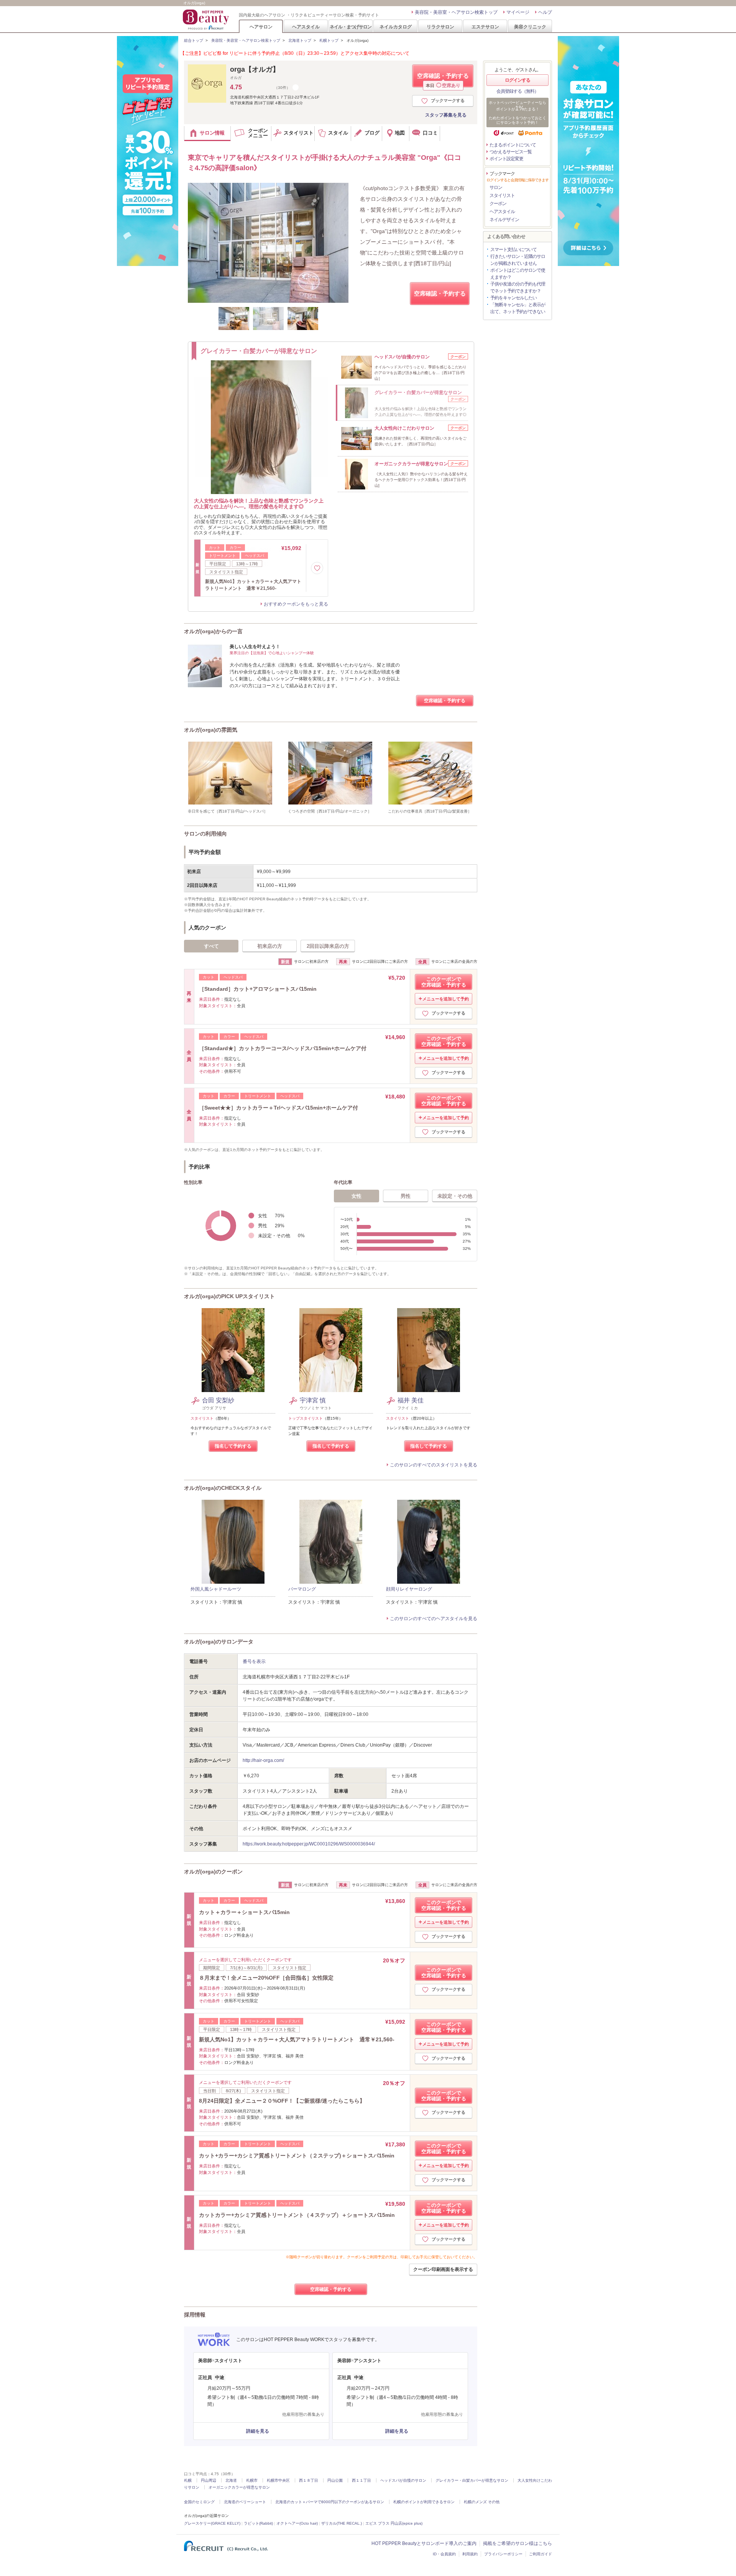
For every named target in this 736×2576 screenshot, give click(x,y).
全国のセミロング (199, 2502)
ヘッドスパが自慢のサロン (403, 2480)
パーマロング (302, 1589)
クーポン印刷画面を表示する (443, 2269)
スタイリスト (502, 195)
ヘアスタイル (306, 27)
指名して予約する (233, 1446)
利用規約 (470, 2554)
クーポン (498, 204)
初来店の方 (270, 946)
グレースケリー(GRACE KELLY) (212, 2523)
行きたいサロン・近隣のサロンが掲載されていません (518, 260)
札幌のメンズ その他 (482, 2502)
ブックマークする (448, 100)
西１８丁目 (309, 2480)
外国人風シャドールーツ (216, 1589)
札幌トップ (329, 40)
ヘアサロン (261, 27)
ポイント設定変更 (506, 159)
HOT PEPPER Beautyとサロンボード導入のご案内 (424, 2543)
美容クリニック (530, 27)
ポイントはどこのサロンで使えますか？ (518, 274)
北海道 (231, 2480)
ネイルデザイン (504, 220)
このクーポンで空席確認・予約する (444, 982)
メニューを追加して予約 (446, 999)
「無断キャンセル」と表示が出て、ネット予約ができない (518, 308)
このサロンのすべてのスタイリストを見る (434, 1465)
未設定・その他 (455, 1196)
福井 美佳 (411, 1400)
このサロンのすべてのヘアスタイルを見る (434, 1619)
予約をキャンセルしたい (513, 298)
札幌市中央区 (278, 2480)
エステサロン (485, 27)
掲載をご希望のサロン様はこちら (517, 2543)
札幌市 (252, 2480)
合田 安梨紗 (218, 1400)
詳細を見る (258, 2431)
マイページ (518, 12)
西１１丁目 (361, 2480)
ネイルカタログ (396, 27)
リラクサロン (440, 27)
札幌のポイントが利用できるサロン (424, 2502)
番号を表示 (254, 1662)
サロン (496, 187)
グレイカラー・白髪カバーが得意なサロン (472, 2480)
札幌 (188, 2480)
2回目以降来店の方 (328, 946)
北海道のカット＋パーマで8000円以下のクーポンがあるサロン (330, 2502)
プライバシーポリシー (503, 2554)
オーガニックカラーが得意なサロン (239, 2487)
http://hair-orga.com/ (263, 1760)
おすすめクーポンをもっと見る (296, 604)
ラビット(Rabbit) (258, 2523)
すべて (211, 946)
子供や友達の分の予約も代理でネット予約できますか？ (518, 287)
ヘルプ (545, 12)
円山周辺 (209, 2480)
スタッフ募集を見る (446, 115)
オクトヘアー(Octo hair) (297, 2523)
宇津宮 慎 (313, 1400)
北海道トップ (300, 40)
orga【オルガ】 (255, 69)
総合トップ (194, 40)
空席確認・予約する (443, 80)
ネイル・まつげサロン (350, 27)
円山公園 (335, 2480)
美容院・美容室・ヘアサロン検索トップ (456, 12)
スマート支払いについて (513, 250)
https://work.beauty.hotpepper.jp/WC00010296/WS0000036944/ (309, 1844)
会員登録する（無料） (517, 91)
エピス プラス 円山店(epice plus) (394, 2523)
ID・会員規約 (444, 2554)
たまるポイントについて (513, 145)
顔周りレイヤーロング (409, 1589)
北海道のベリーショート (245, 2502)
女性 (356, 1196)
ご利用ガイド (540, 2554)
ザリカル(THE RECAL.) (342, 2523)
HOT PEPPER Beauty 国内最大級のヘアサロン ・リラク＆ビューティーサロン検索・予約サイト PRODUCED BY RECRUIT (207, 20)
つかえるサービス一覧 (511, 152)
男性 (406, 1196)
